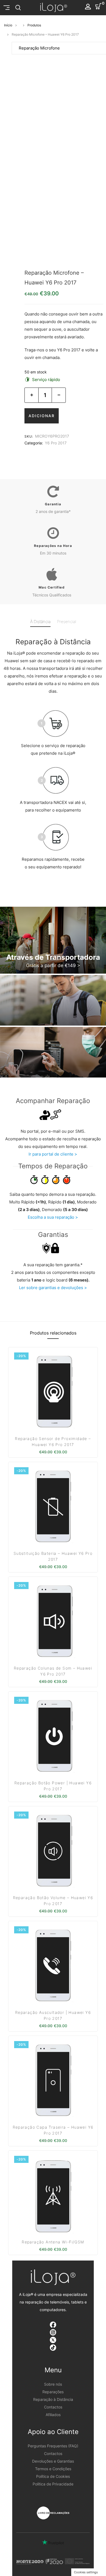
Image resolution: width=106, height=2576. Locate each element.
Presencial (67, 622)
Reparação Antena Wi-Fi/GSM (53, 2242)
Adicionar (42, 416)
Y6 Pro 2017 (56, 443)
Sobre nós (53, 2384)
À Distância (40, 622)
